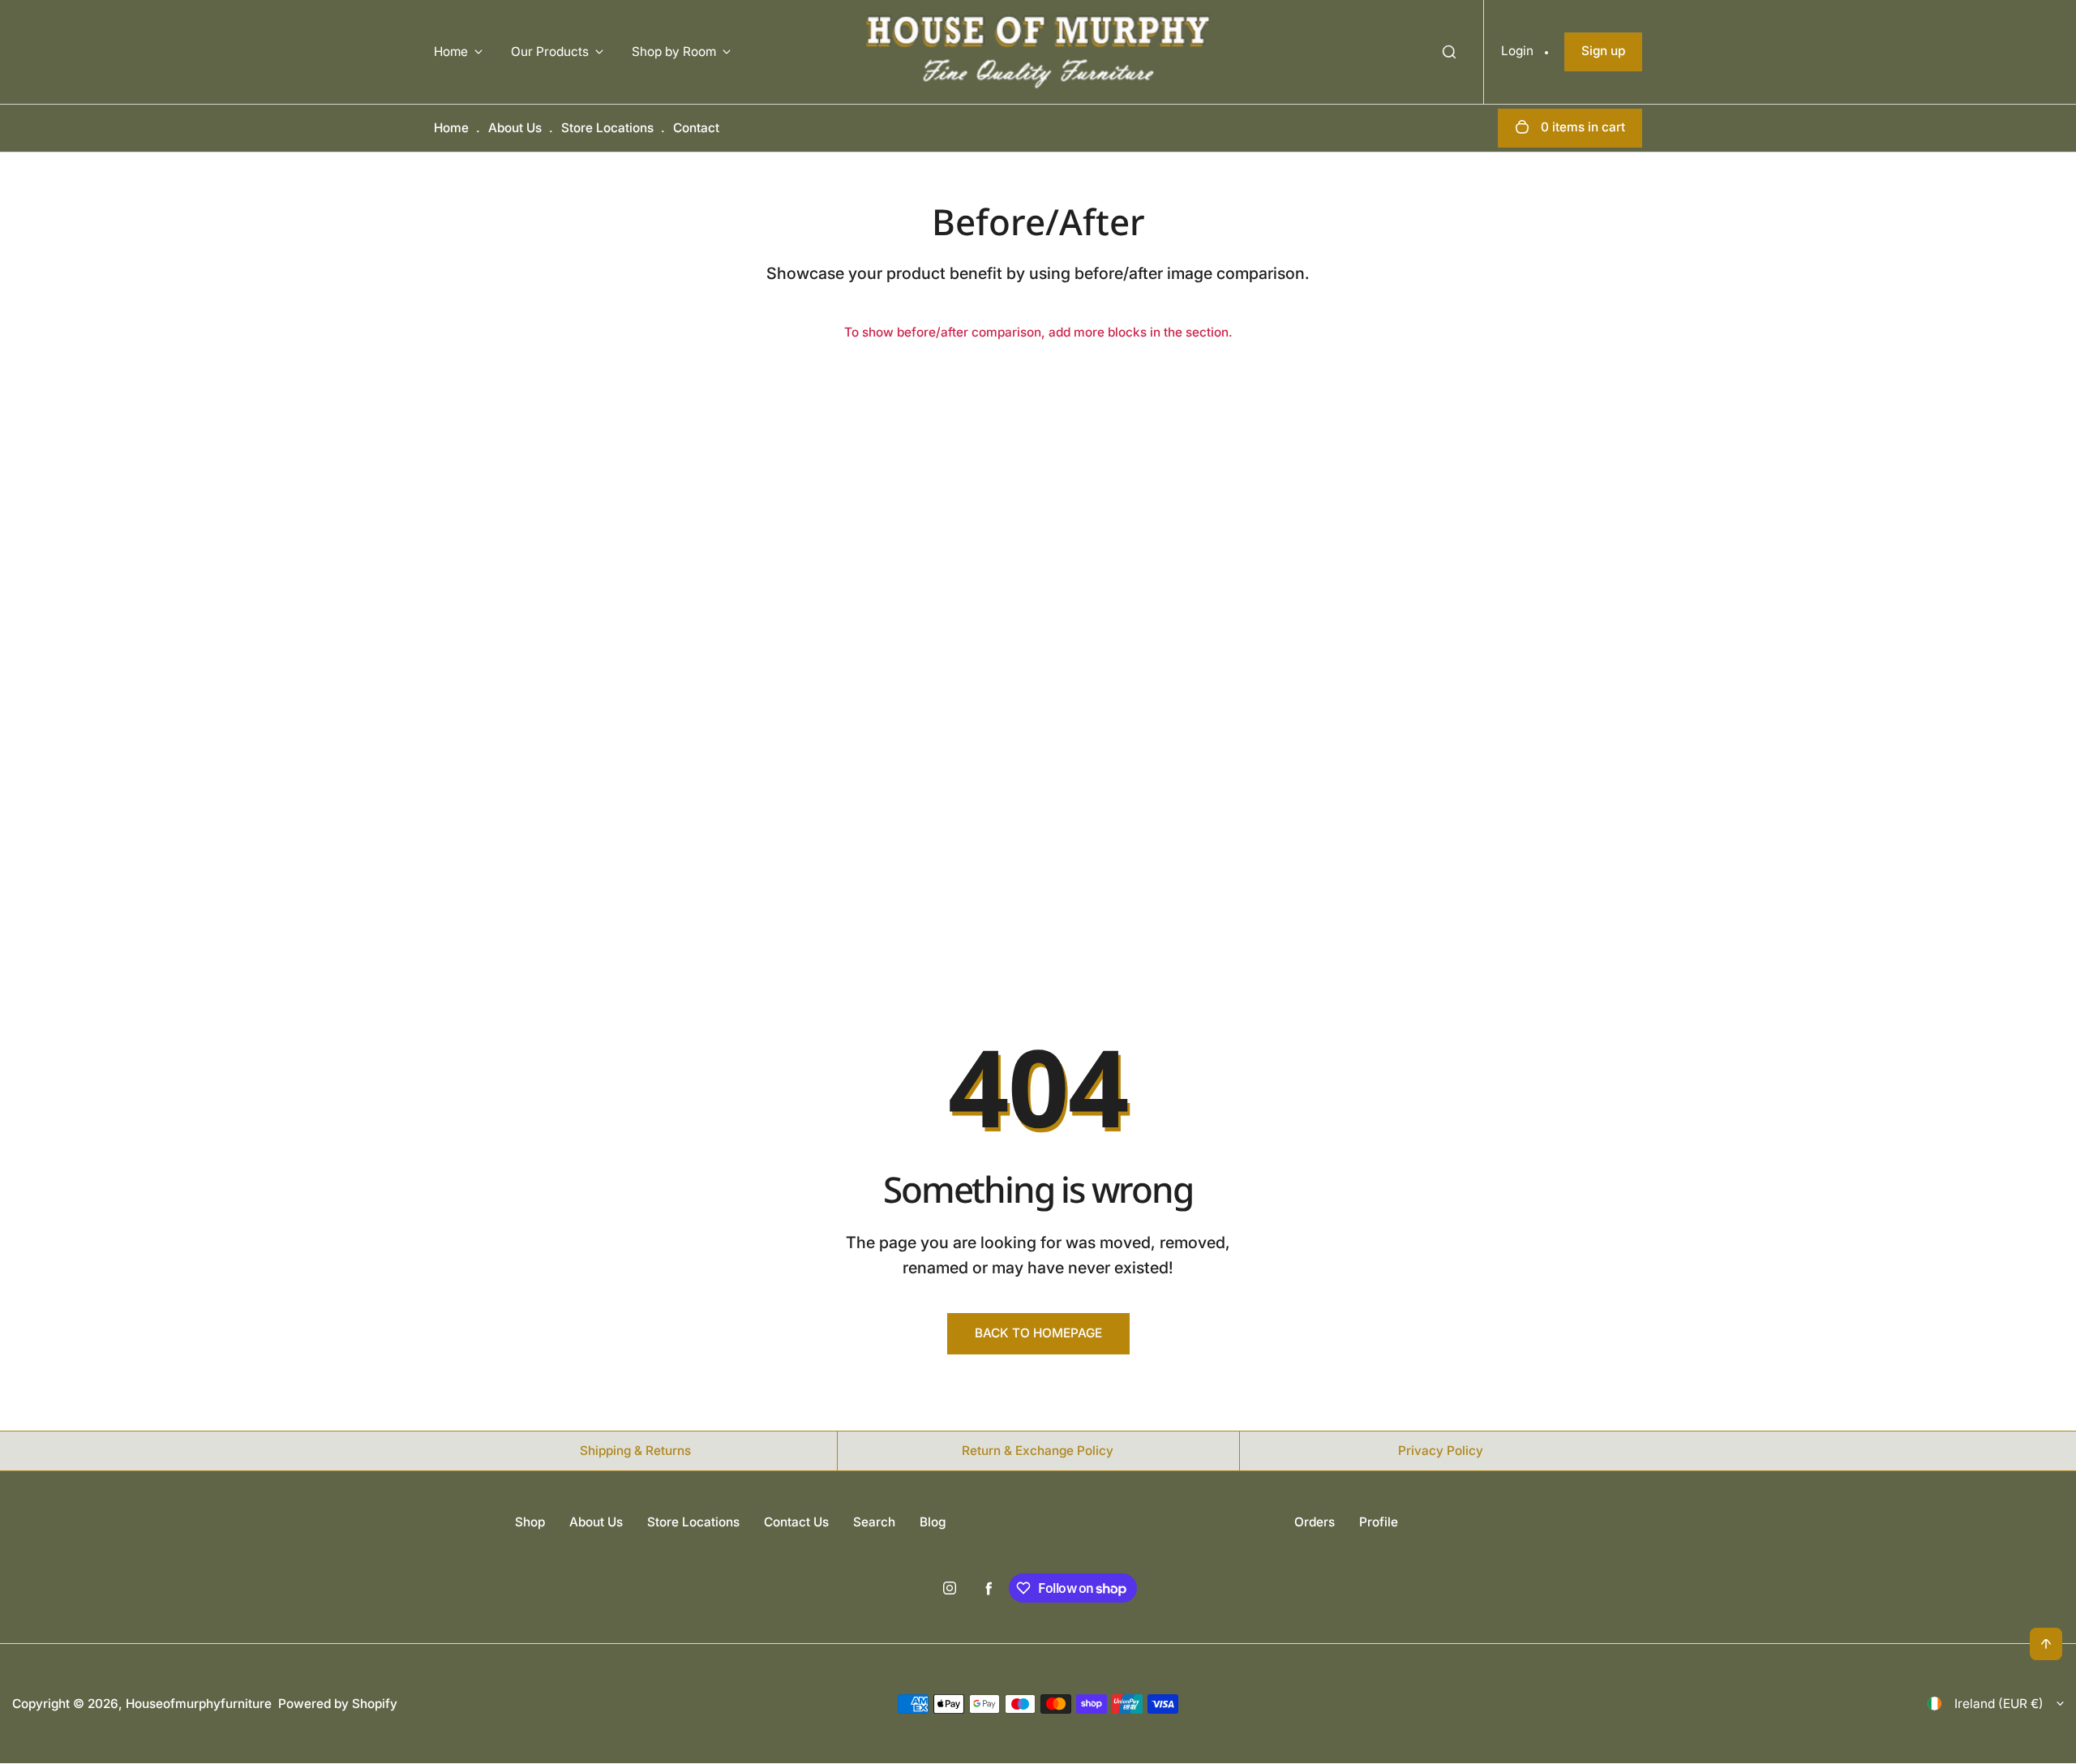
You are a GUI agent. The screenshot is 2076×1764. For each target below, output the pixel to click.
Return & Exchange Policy (1038, 1451)
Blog (933, 1522)
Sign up (1603, 51)
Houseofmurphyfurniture (199, 1704)
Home (451, 52)
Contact (696, 128)
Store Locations (607, 128)
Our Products (550, 52)
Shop (530, 1522)
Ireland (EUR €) (1999, 1704)
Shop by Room (674, 52)
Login (1517, 51)
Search (874, 1522)
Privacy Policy (1441, 1451)
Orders (1315, 1522)
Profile (1379, 1522)
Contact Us (796, 1522)
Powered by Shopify (338, 1704)
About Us (515, 128)
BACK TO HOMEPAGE (1038, 1333)
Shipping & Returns (635, 1451)
